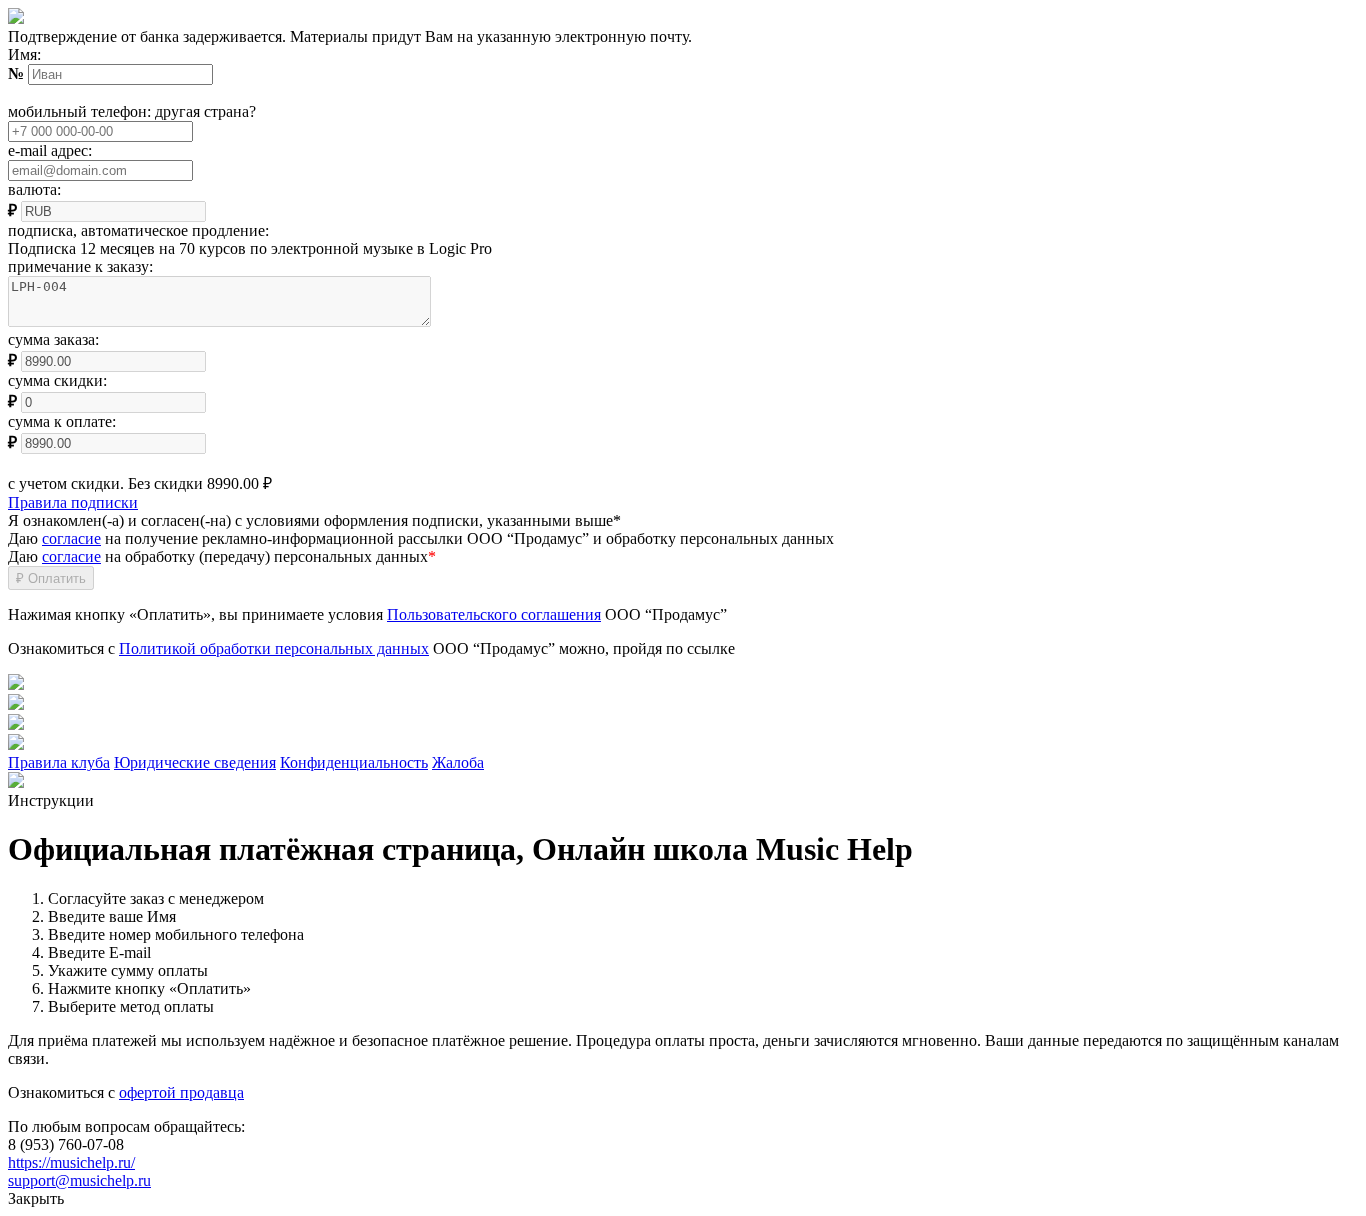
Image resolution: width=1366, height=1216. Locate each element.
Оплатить (51, 578)
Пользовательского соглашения (494, 614)
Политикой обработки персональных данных (274, 648)
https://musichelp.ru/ (71, 1162)
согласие (71, 538)
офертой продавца (181, 1092)
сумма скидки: (57, 380)
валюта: (34, 189)
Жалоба (458, 762)
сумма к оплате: (62, 421)
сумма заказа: (53, 339)
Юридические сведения (195, 762)
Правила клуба (59, 762)
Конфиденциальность (354, 762)
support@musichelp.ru (79, 1180)
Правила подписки (73, 502)
